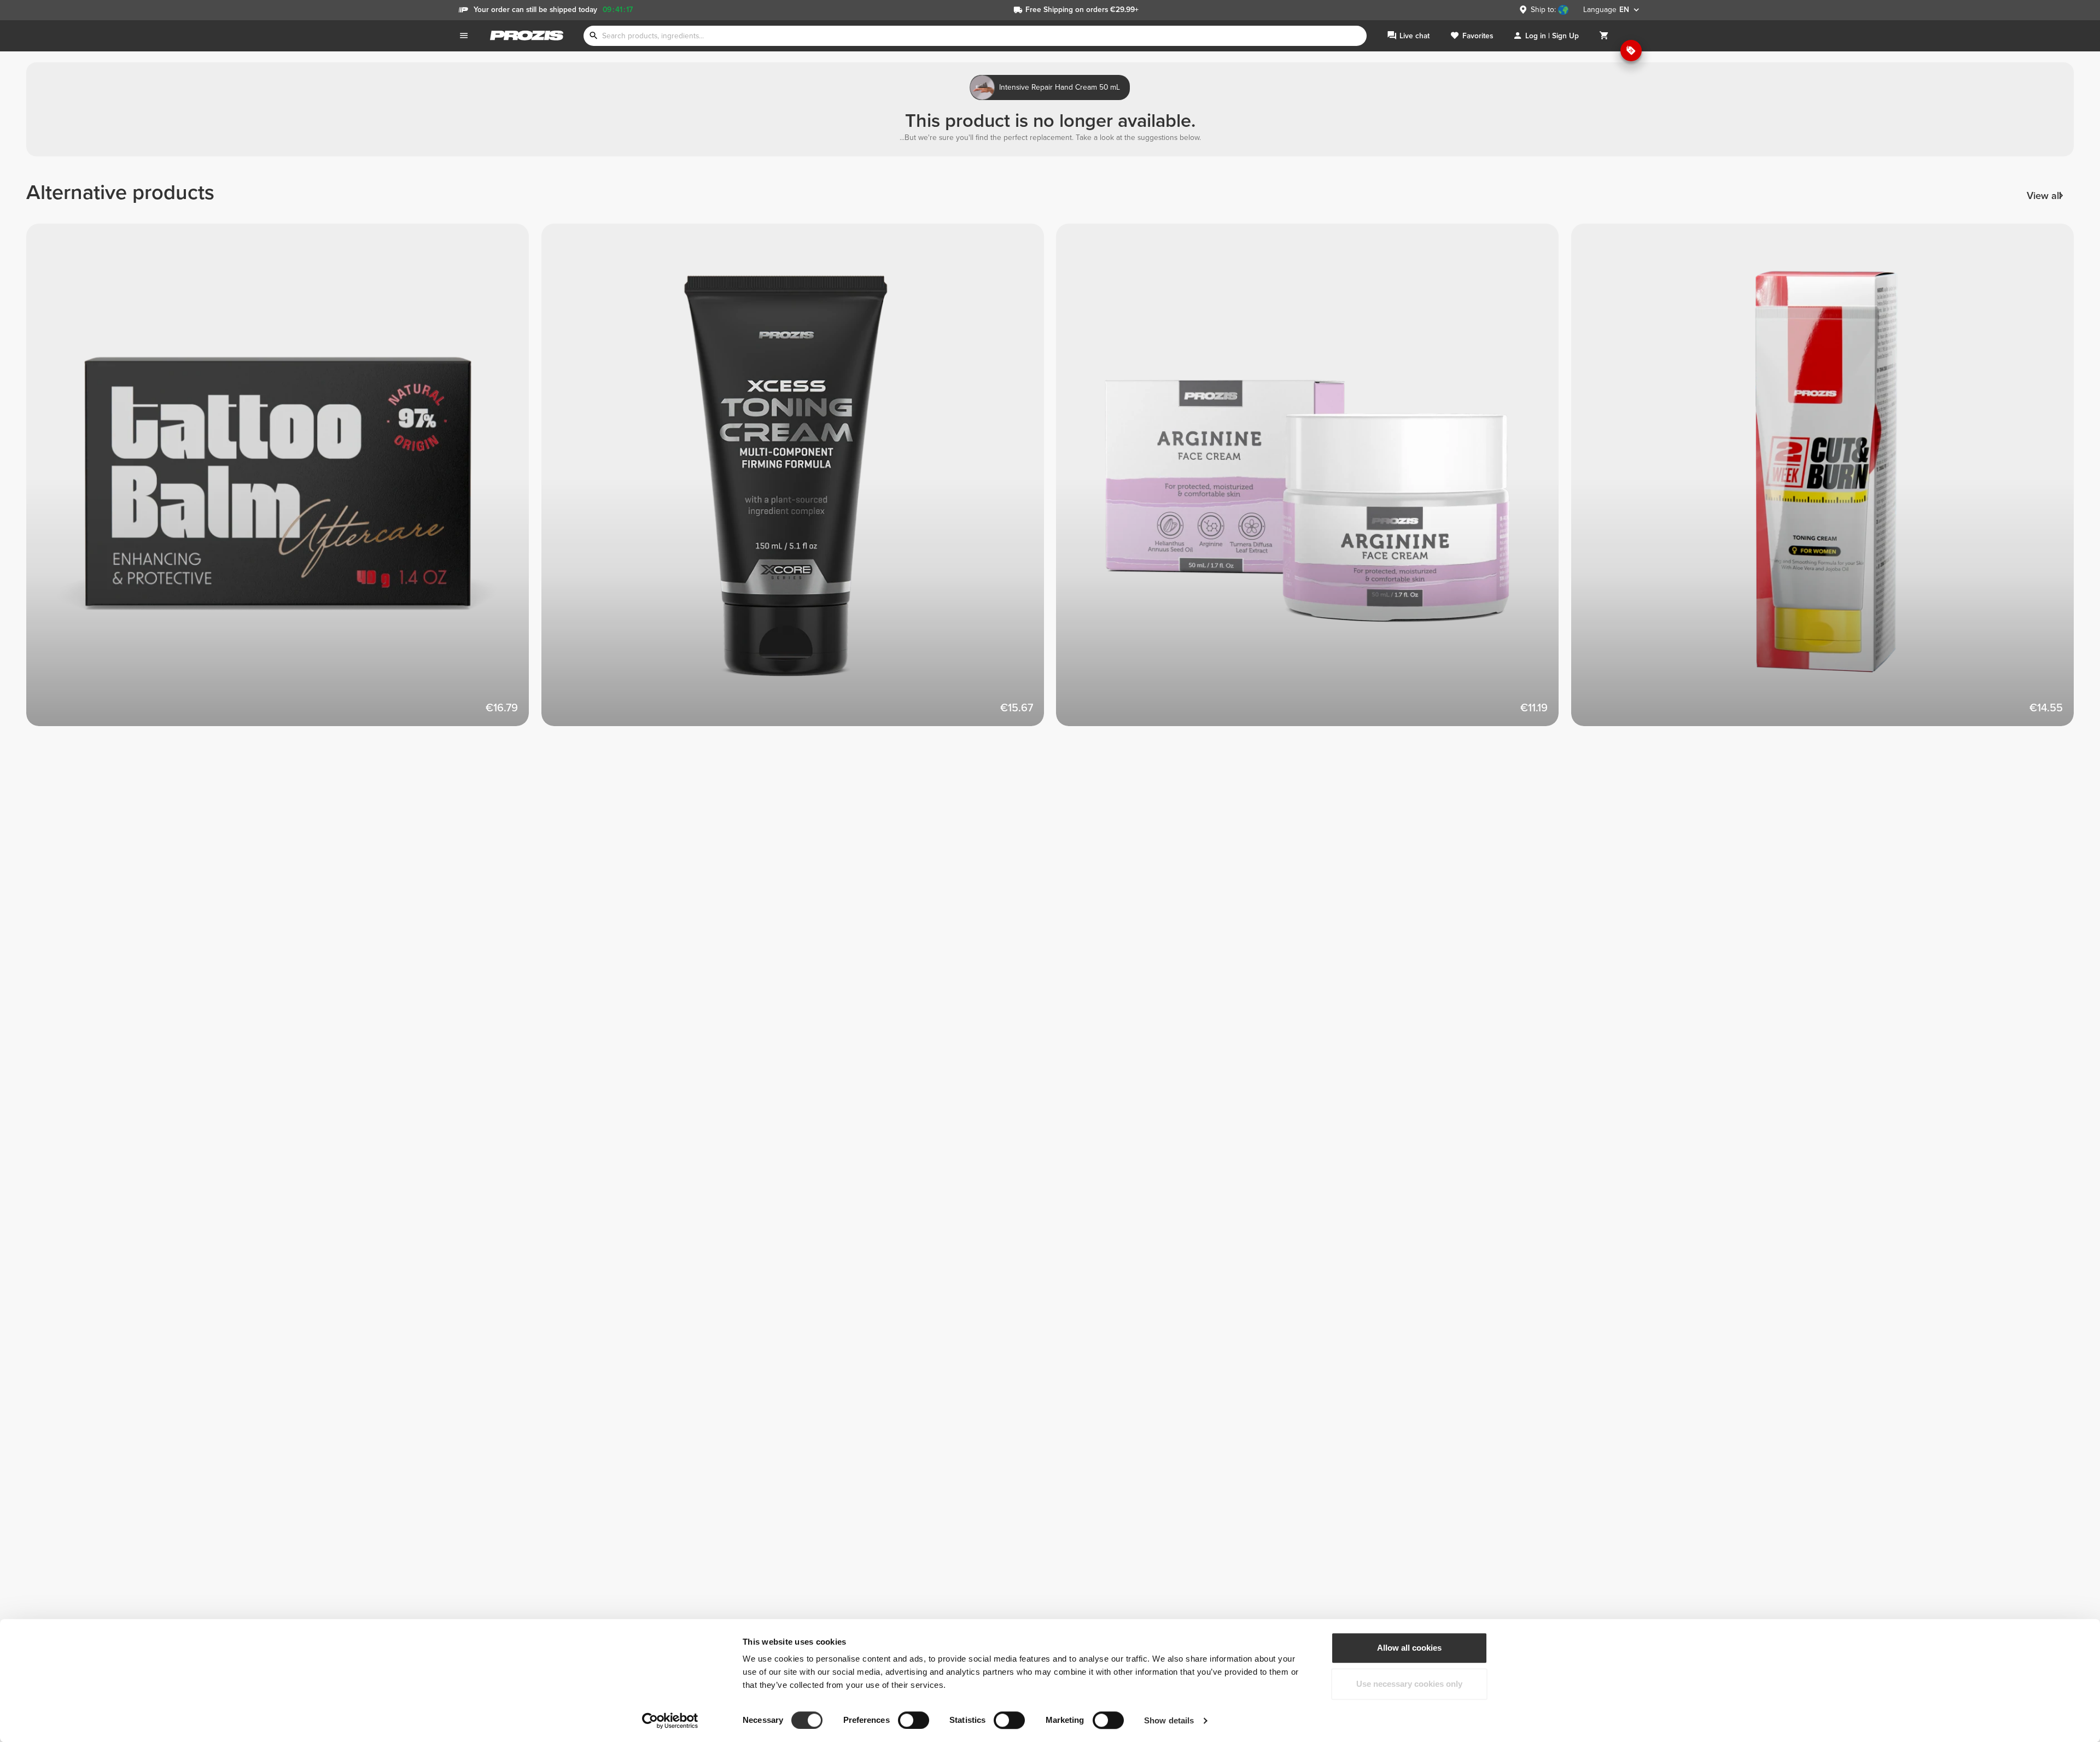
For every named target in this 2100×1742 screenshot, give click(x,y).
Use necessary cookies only (1409, 1684)
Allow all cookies (1409, 1648)
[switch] (914, 1720)
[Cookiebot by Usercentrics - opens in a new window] (670, 1721)
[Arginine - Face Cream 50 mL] (1314, 481)
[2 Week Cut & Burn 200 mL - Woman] (1829, 481)
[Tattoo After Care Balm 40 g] (284, 481)
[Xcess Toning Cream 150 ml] (799, 481)
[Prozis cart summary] (1604, 36)
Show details (1169, 1720)
